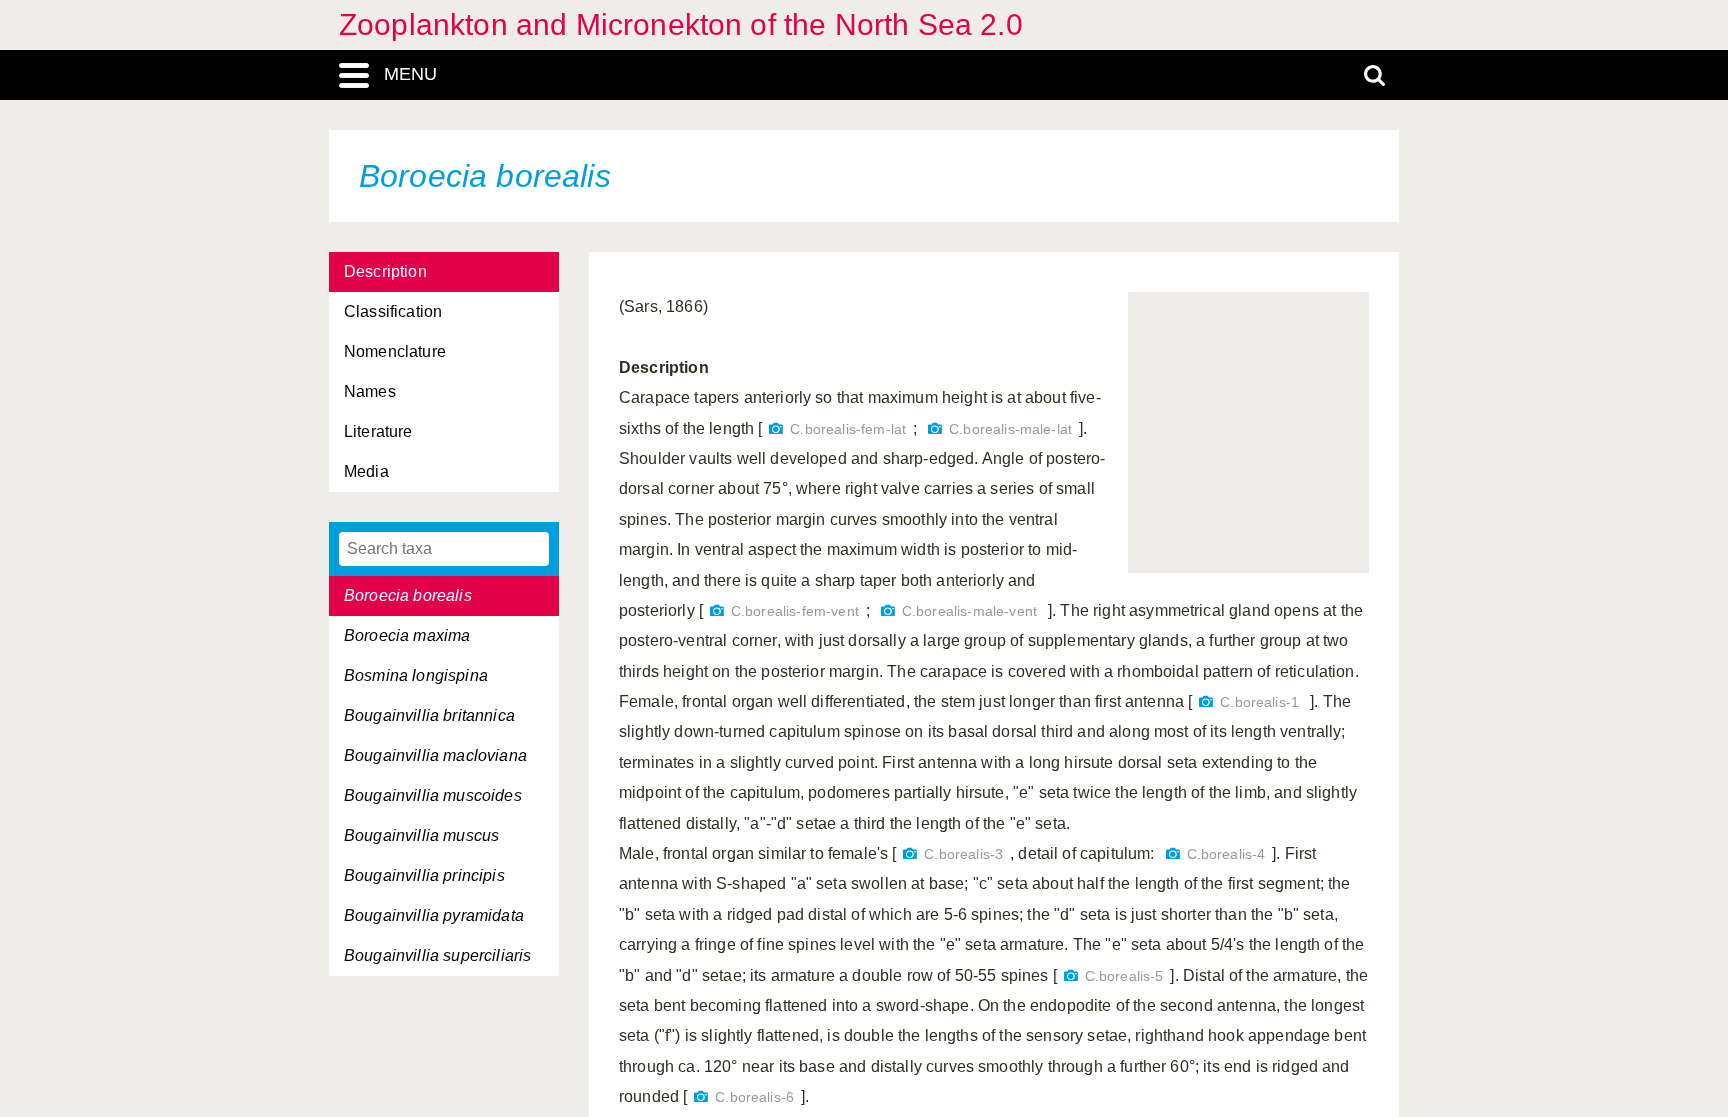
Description (385, 271)
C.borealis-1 (1259, 702)
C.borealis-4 (1226, 854)
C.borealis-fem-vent (795, 611)
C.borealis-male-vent (969, 611)
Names (370, 391)
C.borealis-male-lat (1010, 429)
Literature (378, 431)
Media (366, 471)
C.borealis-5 (1124, 976)
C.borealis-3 (963, 854)
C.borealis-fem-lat (848, 429)
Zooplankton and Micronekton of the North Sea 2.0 (681, 24)
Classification (393, 311)
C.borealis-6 (754, 1097)
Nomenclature (395, 351)
